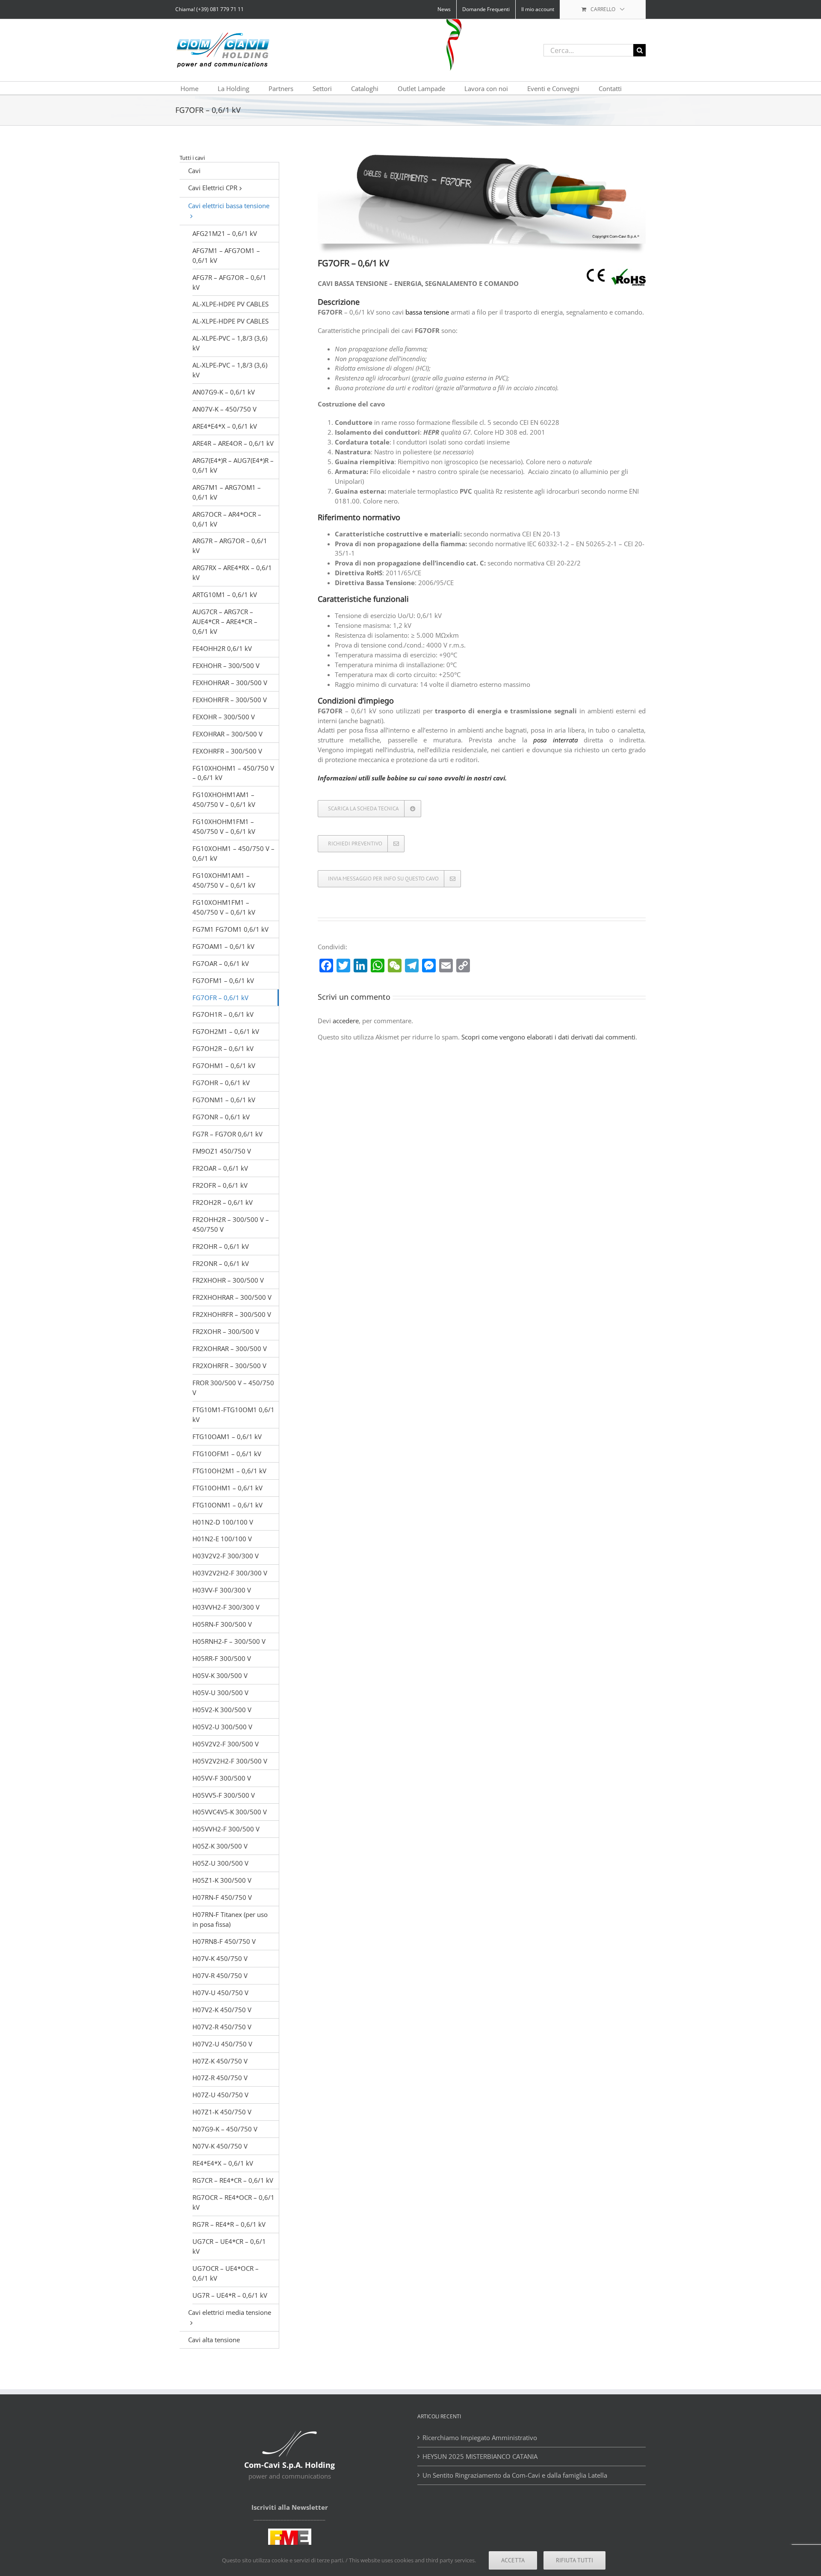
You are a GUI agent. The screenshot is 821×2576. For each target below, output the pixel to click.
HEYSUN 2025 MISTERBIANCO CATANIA (481, 2456)
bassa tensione (427, 312)
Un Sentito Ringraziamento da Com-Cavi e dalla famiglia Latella (515, 2475)
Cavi (194, 171)
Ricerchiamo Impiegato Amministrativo (480, 2438)
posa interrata (555, 740)
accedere (346, 1021)
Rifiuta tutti (574, 2560)
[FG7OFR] (482, 152)
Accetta (513, 2560)
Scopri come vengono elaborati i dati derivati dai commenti (548, 1037)
